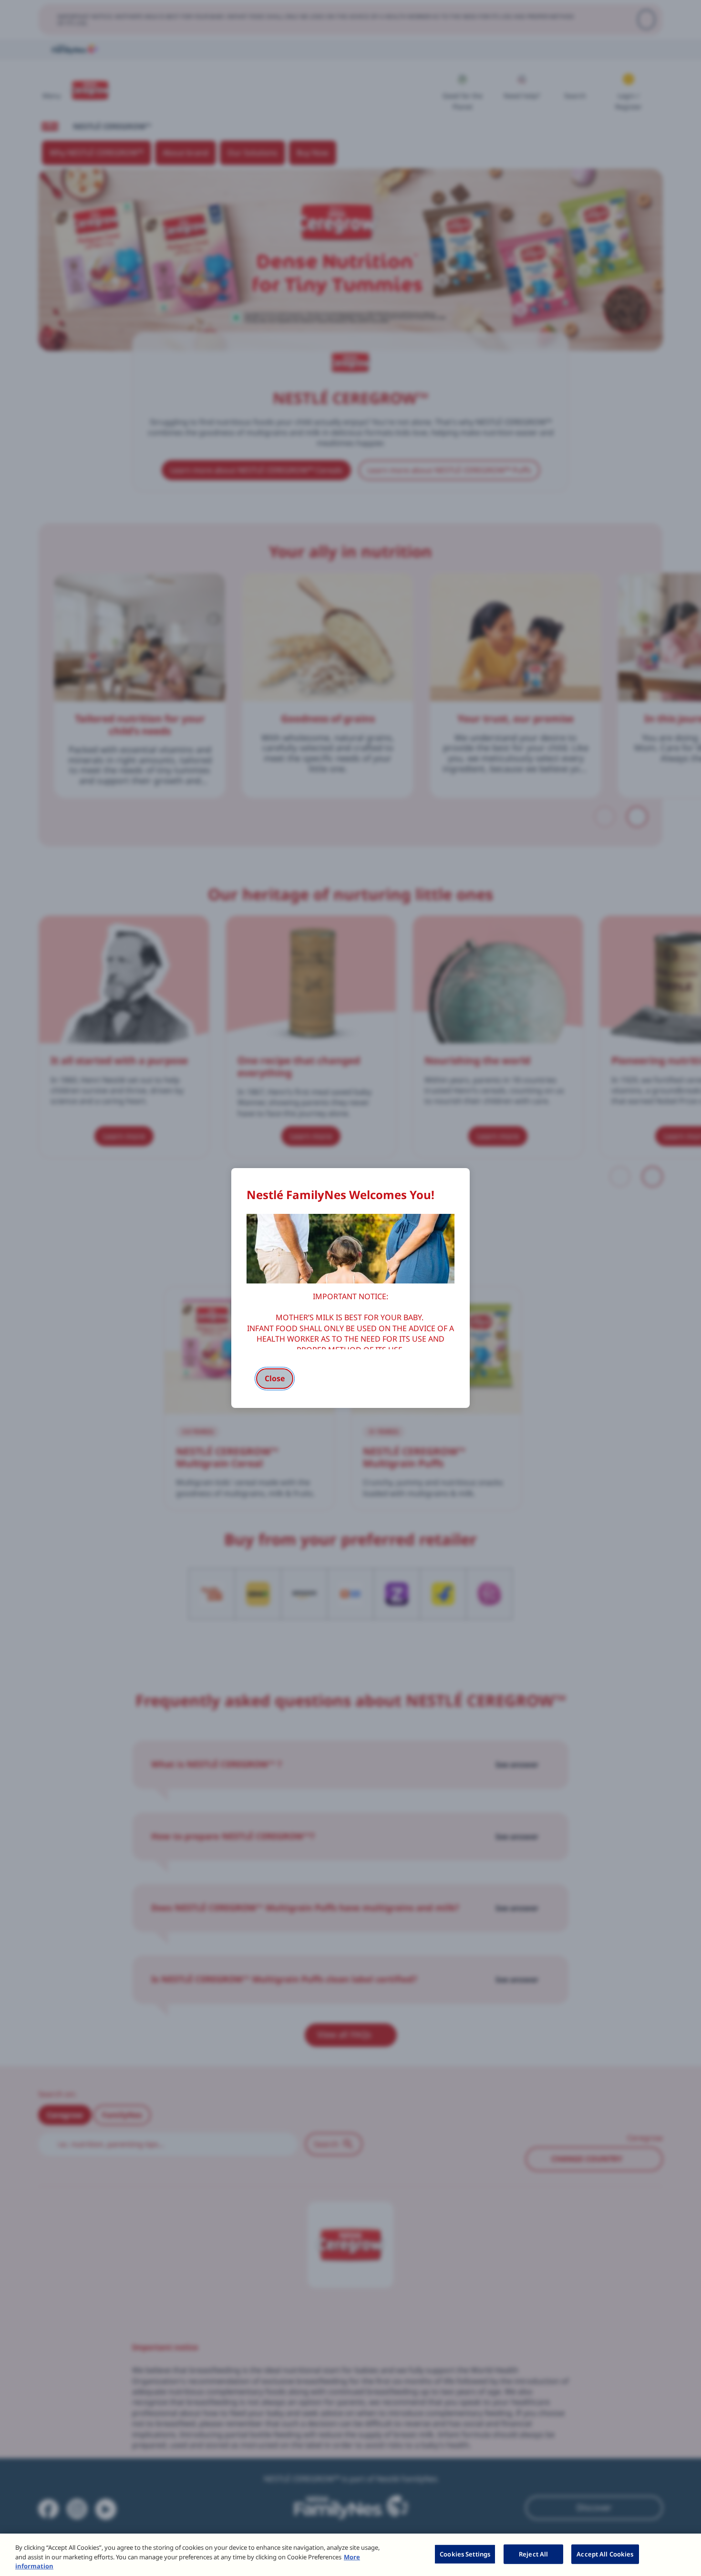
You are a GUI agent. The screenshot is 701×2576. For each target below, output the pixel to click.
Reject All (533, 2554)
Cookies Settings (465, 2554)
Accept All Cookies (605, 2554)
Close (275, 1378)
